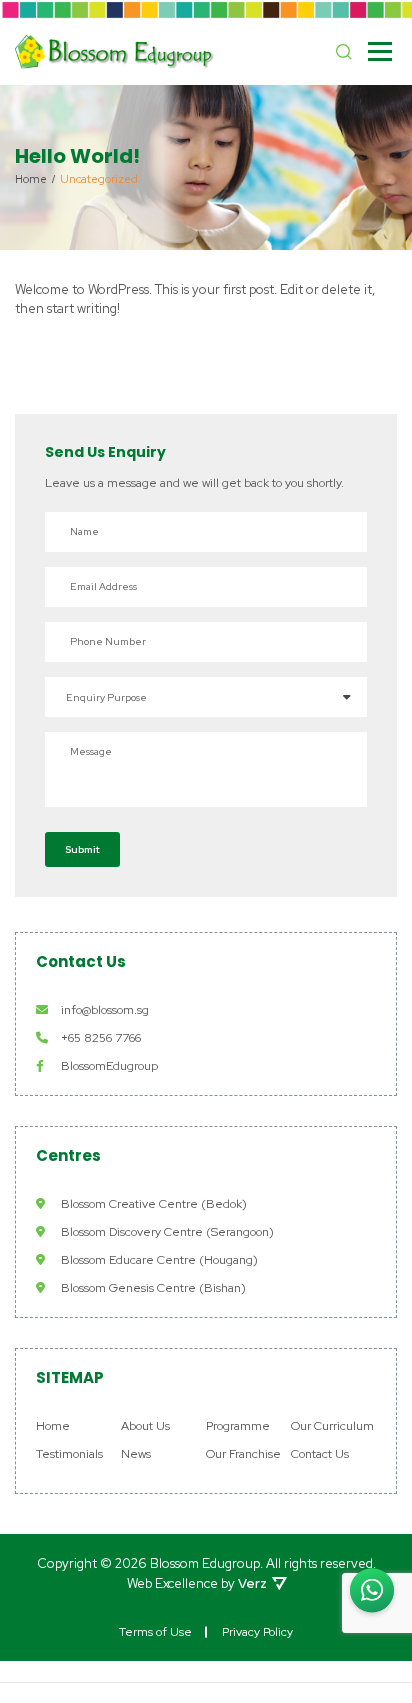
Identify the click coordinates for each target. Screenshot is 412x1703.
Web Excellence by (197, 1583)
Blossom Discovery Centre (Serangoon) (167, 1232)
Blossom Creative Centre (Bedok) (154, 1204)
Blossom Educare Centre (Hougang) (159, 1260)
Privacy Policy (257, 1632)
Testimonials (69, 1454)
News (136, 1454)
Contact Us (320, 1454)
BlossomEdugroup (109, 1066)
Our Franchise (243, 1454)
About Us (145, 1426)
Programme (238, 1426)
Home (53, 1426)
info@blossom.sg (105, 1010)
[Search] (344, 52)
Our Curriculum (332, 1426)
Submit (82, 849)
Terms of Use (155, 1632)
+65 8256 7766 (101, 1038)
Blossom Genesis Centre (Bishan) (153, 1288)
